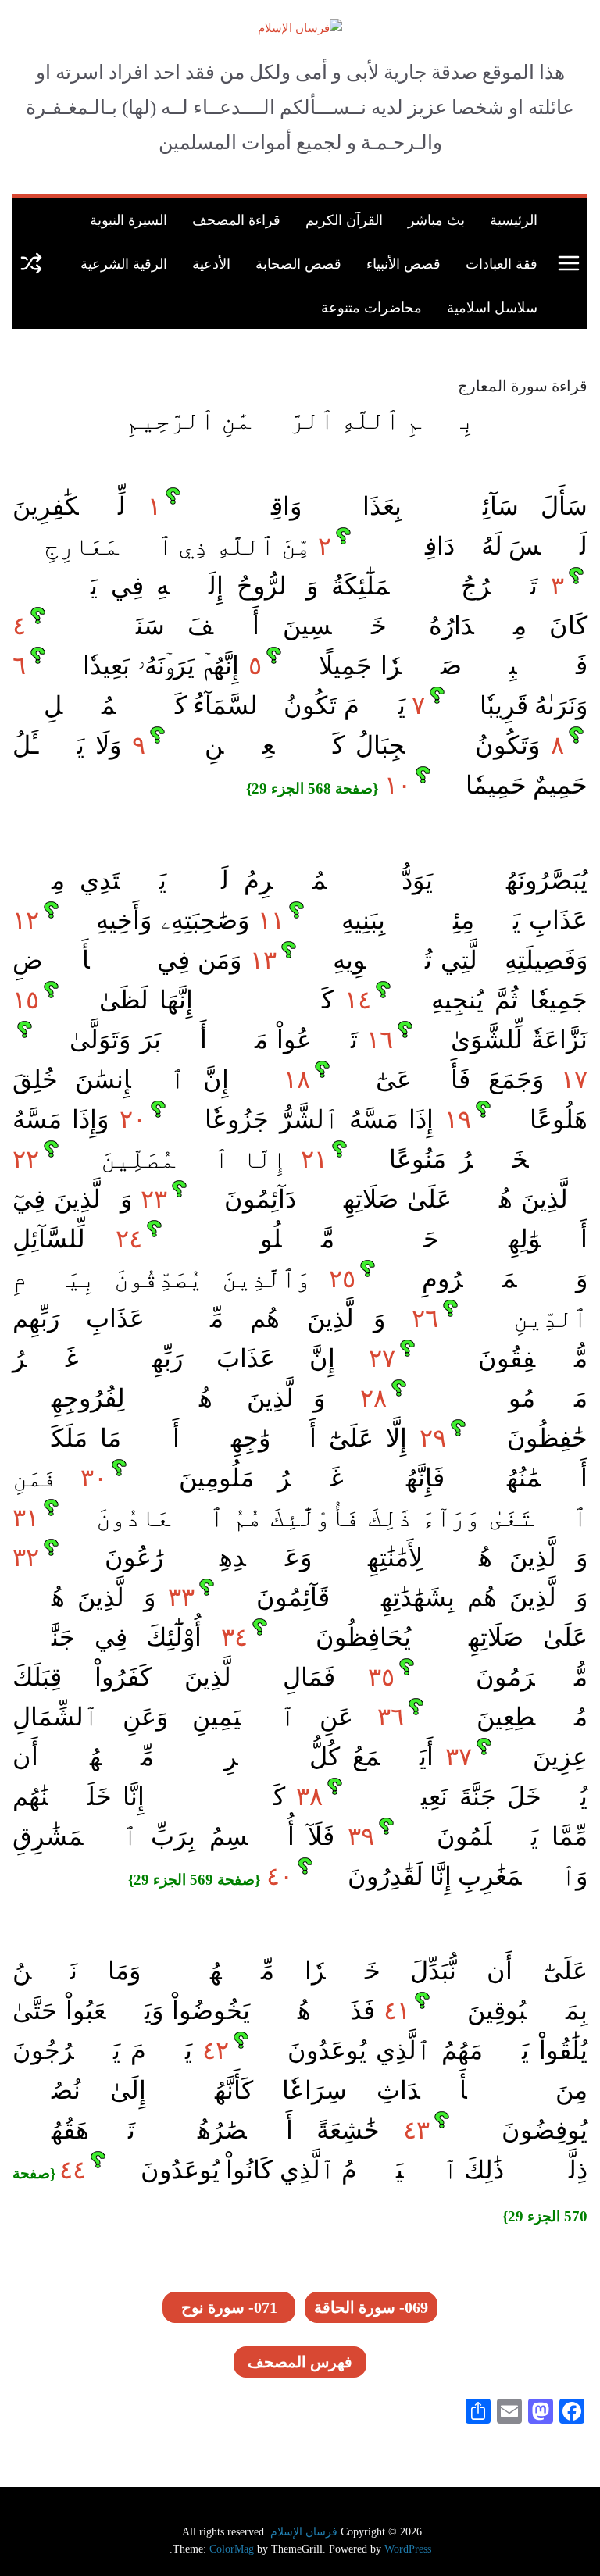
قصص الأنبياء (404, 263)
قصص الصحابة (298, 263)
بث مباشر (436, 219)
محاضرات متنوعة (371, 307)
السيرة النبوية (129, 219)
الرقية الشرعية (124, 263)
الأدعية (211, 263)
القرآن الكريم (344, 219)
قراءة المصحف (236, 219)
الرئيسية (514, 219)
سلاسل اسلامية (492, 307)
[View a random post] (31, 263)
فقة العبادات (502, 263)
